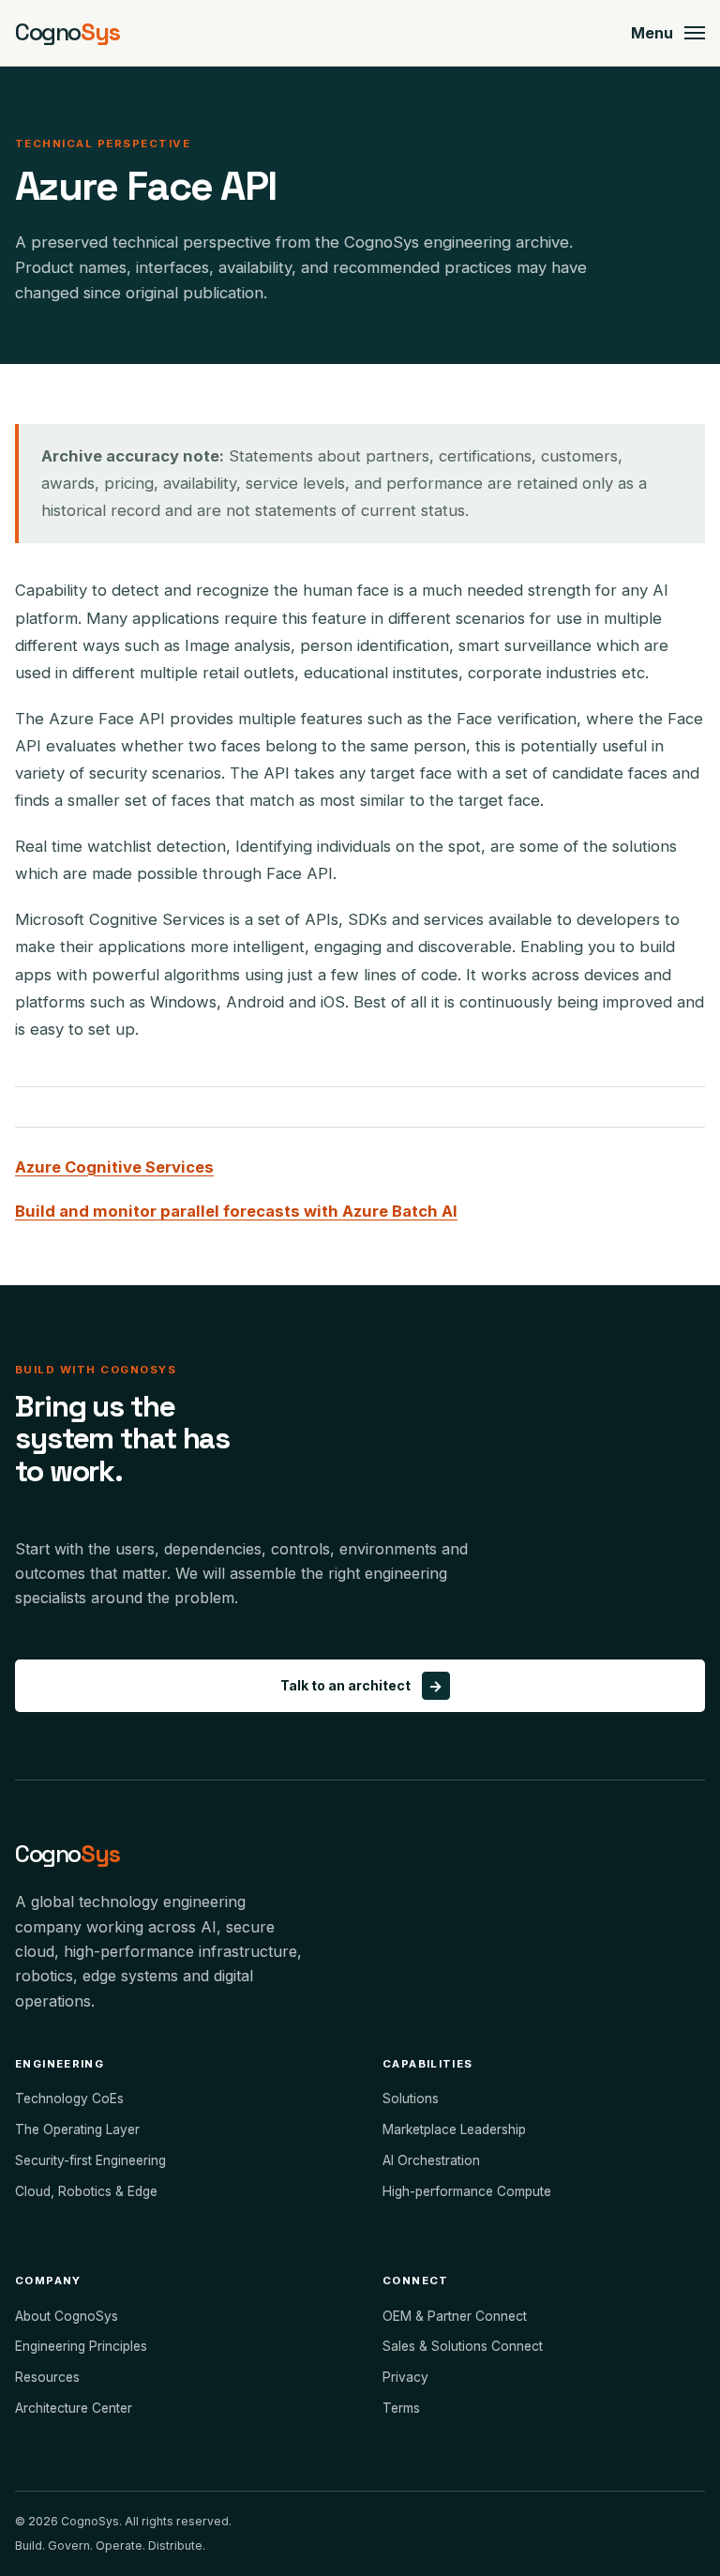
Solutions (411, 2099)
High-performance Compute (467, 2191)
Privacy (405, 2377)
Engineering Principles (81, 2346)
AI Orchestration (431, 2160)
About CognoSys (67, 2316)
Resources (47, 2377)
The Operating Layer (77, 2129)
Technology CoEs (69, 2099)
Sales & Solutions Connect (463, 2346)
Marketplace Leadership (454, 2129)
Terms (401, 2408)
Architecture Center (74, 2408)
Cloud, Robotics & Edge (86, 2191)
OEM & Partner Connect (455, 2316)
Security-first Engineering (90, 2160)
